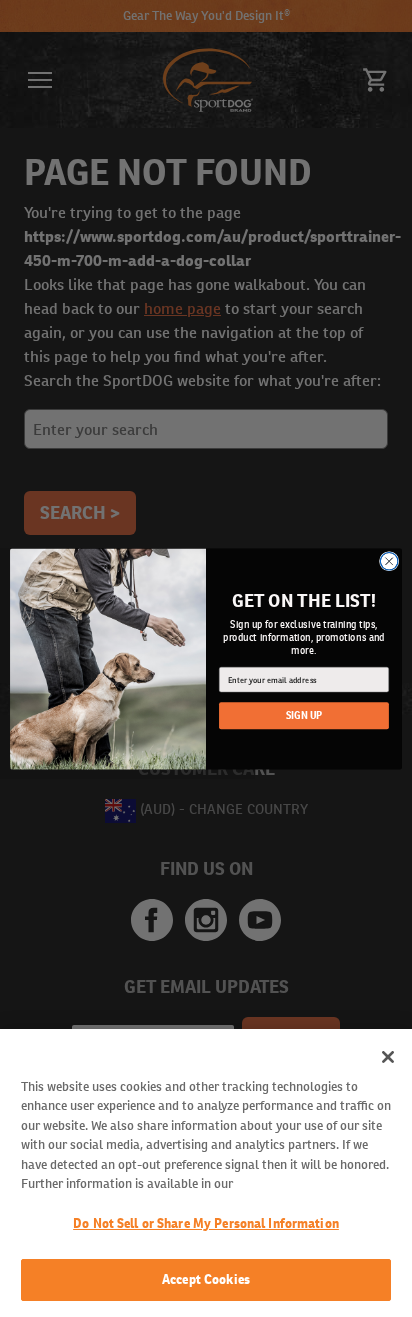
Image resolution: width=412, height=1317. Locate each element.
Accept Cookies (206, 1279)
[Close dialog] (389, 561)
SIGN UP (304, 715)
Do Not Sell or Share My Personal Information (206, 1223)
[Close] (388, 1057)
